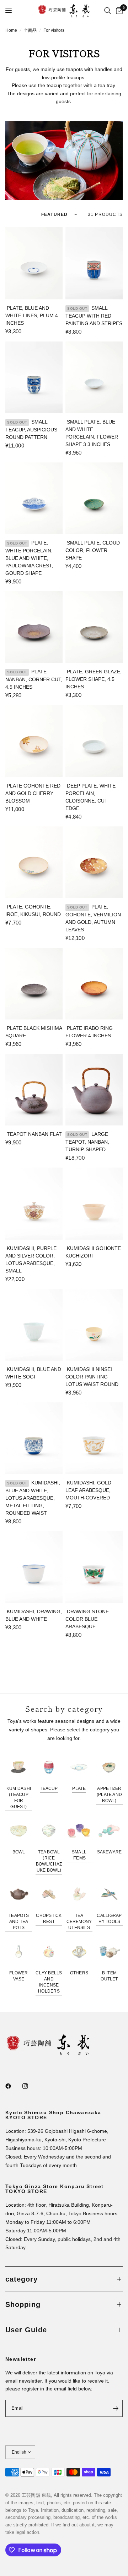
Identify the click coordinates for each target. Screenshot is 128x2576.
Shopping (23, 2304)
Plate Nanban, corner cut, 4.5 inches (34, 679)
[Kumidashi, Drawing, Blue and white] (34, 1567)
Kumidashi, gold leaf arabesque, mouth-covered (88, 1490)
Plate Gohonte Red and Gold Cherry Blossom (33, 793)
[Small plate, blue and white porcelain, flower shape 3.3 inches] (94, 377)
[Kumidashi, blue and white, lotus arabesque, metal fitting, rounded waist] (34, 1438)
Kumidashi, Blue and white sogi (33, 1373)
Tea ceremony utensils (79, 1922)
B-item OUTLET (109, 1976)
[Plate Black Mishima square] (34, 984)
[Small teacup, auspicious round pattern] (34, 377)
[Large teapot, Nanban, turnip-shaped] (94, 1090)
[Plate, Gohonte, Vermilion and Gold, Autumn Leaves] (94, 862)
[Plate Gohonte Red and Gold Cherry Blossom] (34, 741)
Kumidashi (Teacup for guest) (19, 1798)
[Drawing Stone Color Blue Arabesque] (94, 1567)
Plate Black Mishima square (34, 1032)
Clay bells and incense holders (49, 1982)
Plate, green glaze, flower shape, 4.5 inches (94, 679)
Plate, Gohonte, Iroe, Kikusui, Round (33, 910)
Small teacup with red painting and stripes (94, 316)
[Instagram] (30, 2086)
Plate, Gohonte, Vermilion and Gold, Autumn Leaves (93, 918)
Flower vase (18, 1976)
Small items (79, 1855)
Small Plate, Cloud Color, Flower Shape (93, 550)
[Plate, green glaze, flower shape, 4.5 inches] (94, 627)
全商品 (30, 30)
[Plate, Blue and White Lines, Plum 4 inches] (34, 263)
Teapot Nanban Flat (34, 1134)
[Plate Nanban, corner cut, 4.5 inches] (34, 627)
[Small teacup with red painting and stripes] (94, 263)
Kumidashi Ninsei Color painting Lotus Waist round (92, 1377)
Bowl (19, 1852)
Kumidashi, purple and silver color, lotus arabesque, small (31, 1259)
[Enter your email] (116, 2408)
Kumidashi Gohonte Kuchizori (93, 1252)
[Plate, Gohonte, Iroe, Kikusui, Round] (34, 862)
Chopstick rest (49, 1919)
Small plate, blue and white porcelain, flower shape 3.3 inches (92, 433)
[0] (118, 11)
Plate (79, 1788)
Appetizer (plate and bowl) (109, 1795)
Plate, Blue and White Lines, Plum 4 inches (32, 315)
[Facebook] (13, 2086)
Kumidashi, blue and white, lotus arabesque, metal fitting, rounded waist (33, 1498)
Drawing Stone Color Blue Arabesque (87, 1619)
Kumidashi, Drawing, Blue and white (34, 1615)
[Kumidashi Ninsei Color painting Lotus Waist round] (94, 1325)
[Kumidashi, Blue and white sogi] (34, 1325)
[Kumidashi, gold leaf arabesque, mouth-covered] (94, 1438)
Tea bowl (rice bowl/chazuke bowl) (49, 1861)
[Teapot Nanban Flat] (34, 1090)
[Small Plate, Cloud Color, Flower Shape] (94, 498)
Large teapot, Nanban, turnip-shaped (87, 1142)
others (79, 1973)
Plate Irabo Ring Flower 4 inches (89, 1032)
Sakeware (110, 1852)
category (22, 2279)
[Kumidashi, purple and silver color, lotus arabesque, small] (34, 1203)
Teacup (49, 1788)
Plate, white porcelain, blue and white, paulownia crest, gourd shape (29, 558)
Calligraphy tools (109, 1919)
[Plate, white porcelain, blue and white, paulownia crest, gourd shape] (34, 498)
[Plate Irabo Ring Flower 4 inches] (94, 984)
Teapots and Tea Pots (19, 1922)
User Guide (26, 2330)
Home (11, 30)
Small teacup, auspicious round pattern (31, 429)
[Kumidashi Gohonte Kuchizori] (94, 1203)
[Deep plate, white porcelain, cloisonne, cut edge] (94, 741)
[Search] (108, 11)
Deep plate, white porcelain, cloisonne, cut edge (90, 797)
